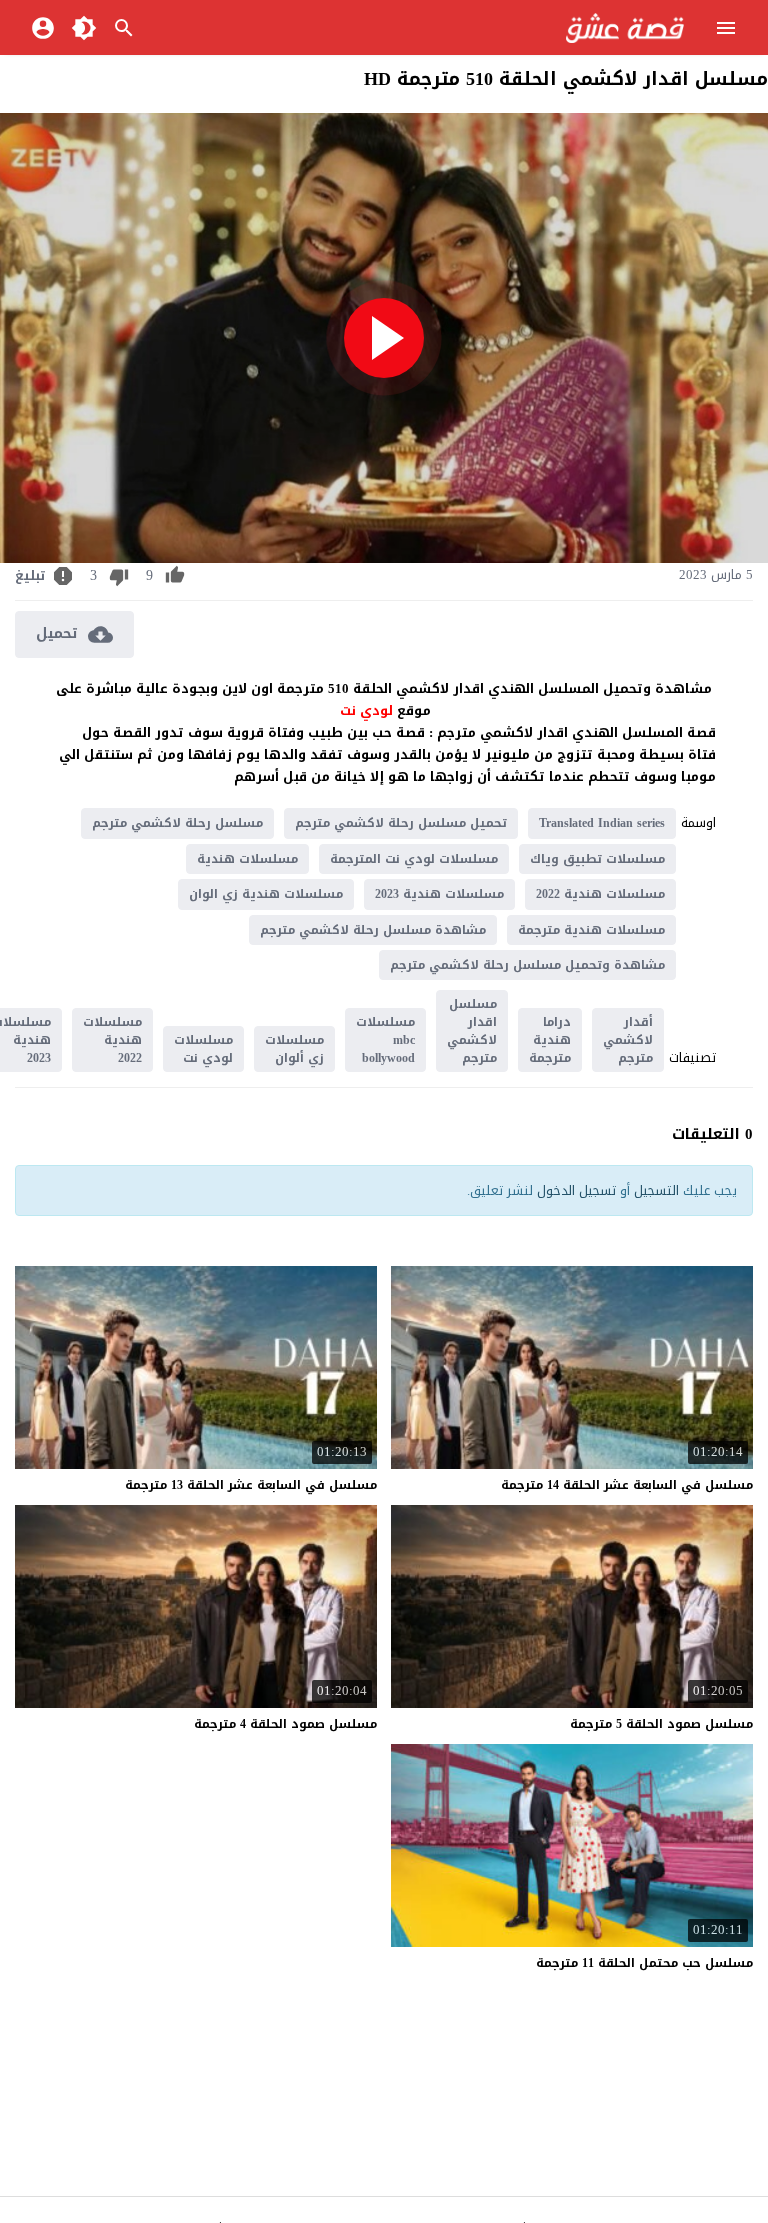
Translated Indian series (602, 823)
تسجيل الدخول (576, 1190)
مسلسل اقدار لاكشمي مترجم (472, 1031)
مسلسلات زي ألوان (294, 1049)
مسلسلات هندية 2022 (600, 894)
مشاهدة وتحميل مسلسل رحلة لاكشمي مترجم (527, 965)
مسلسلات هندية (247, 859)
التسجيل (656, 1190)
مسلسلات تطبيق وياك (597, 859)
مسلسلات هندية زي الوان (266, 894)
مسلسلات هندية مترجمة (591, 930)
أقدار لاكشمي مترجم (628, 1040)
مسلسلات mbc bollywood (385, 1040)
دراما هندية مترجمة (550, 1040)
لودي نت (368, 710)
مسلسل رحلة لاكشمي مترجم (177, 823)
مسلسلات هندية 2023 (439, 894)
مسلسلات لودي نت (203, 1049)
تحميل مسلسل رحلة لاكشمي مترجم (401, 823)
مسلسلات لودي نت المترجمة (414, 859)
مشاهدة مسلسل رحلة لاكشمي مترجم (373, 930)
